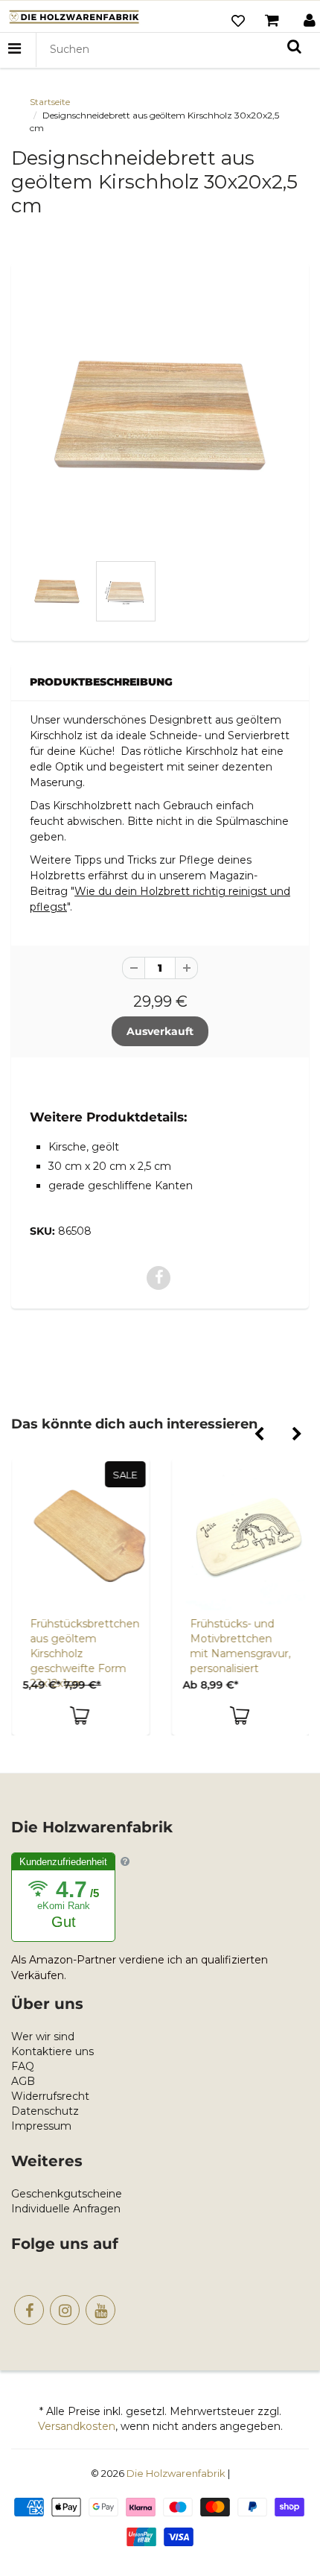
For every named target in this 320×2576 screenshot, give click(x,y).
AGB (23, 2081)
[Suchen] (294, 46)
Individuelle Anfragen (66, 2209)
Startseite (50, 102)
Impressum (41, 2126)
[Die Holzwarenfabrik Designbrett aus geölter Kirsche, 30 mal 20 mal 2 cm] (160, 415)
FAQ (23, 2066)
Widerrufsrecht (50, 2096)
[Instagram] (65, 2310)
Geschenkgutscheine (67, 2194)
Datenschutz (45, 2111)
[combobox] (176, 50)
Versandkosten (77, 2426)
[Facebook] (29, 2310)
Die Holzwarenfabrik (176, 2473)
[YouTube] (100, 2310)
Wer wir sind (43, 2037)
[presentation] (259, 1435)
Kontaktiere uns (52, 2051)
